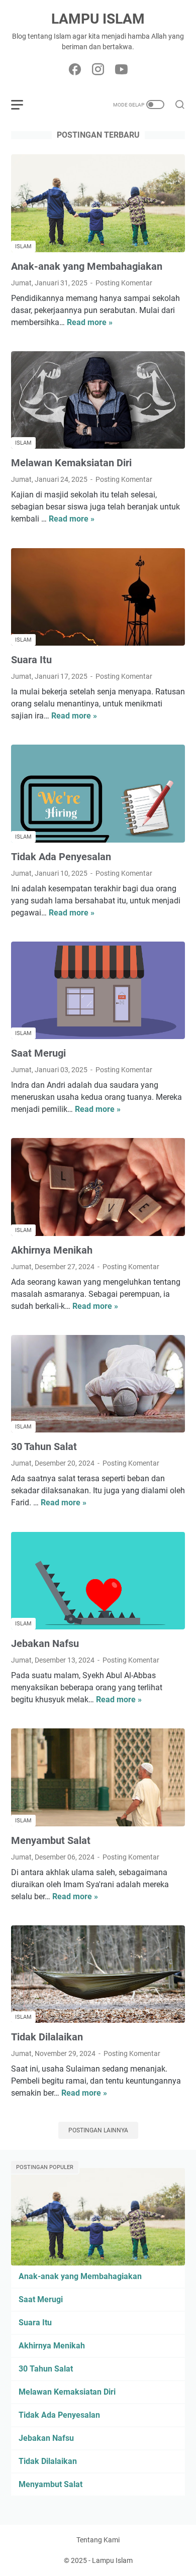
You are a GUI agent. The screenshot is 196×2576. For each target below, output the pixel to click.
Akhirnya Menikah (52, 1250)
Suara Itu (31, 660)
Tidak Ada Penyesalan (61, 857)
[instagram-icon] (98, 70)
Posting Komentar (124, 283)
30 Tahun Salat (44, 1447)
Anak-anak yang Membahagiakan (87, 266)
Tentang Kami (98, 2540)
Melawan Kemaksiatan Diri (71, 463)
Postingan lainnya (98, 2130)
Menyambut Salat (51, 1840)
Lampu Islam (98, 19)
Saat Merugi (38, 1053)
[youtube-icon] (121, 70)
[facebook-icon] (75, 70)
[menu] (23, 105)
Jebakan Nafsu (45, 1643)
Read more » (90, 322)
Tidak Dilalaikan (47, 2037)
